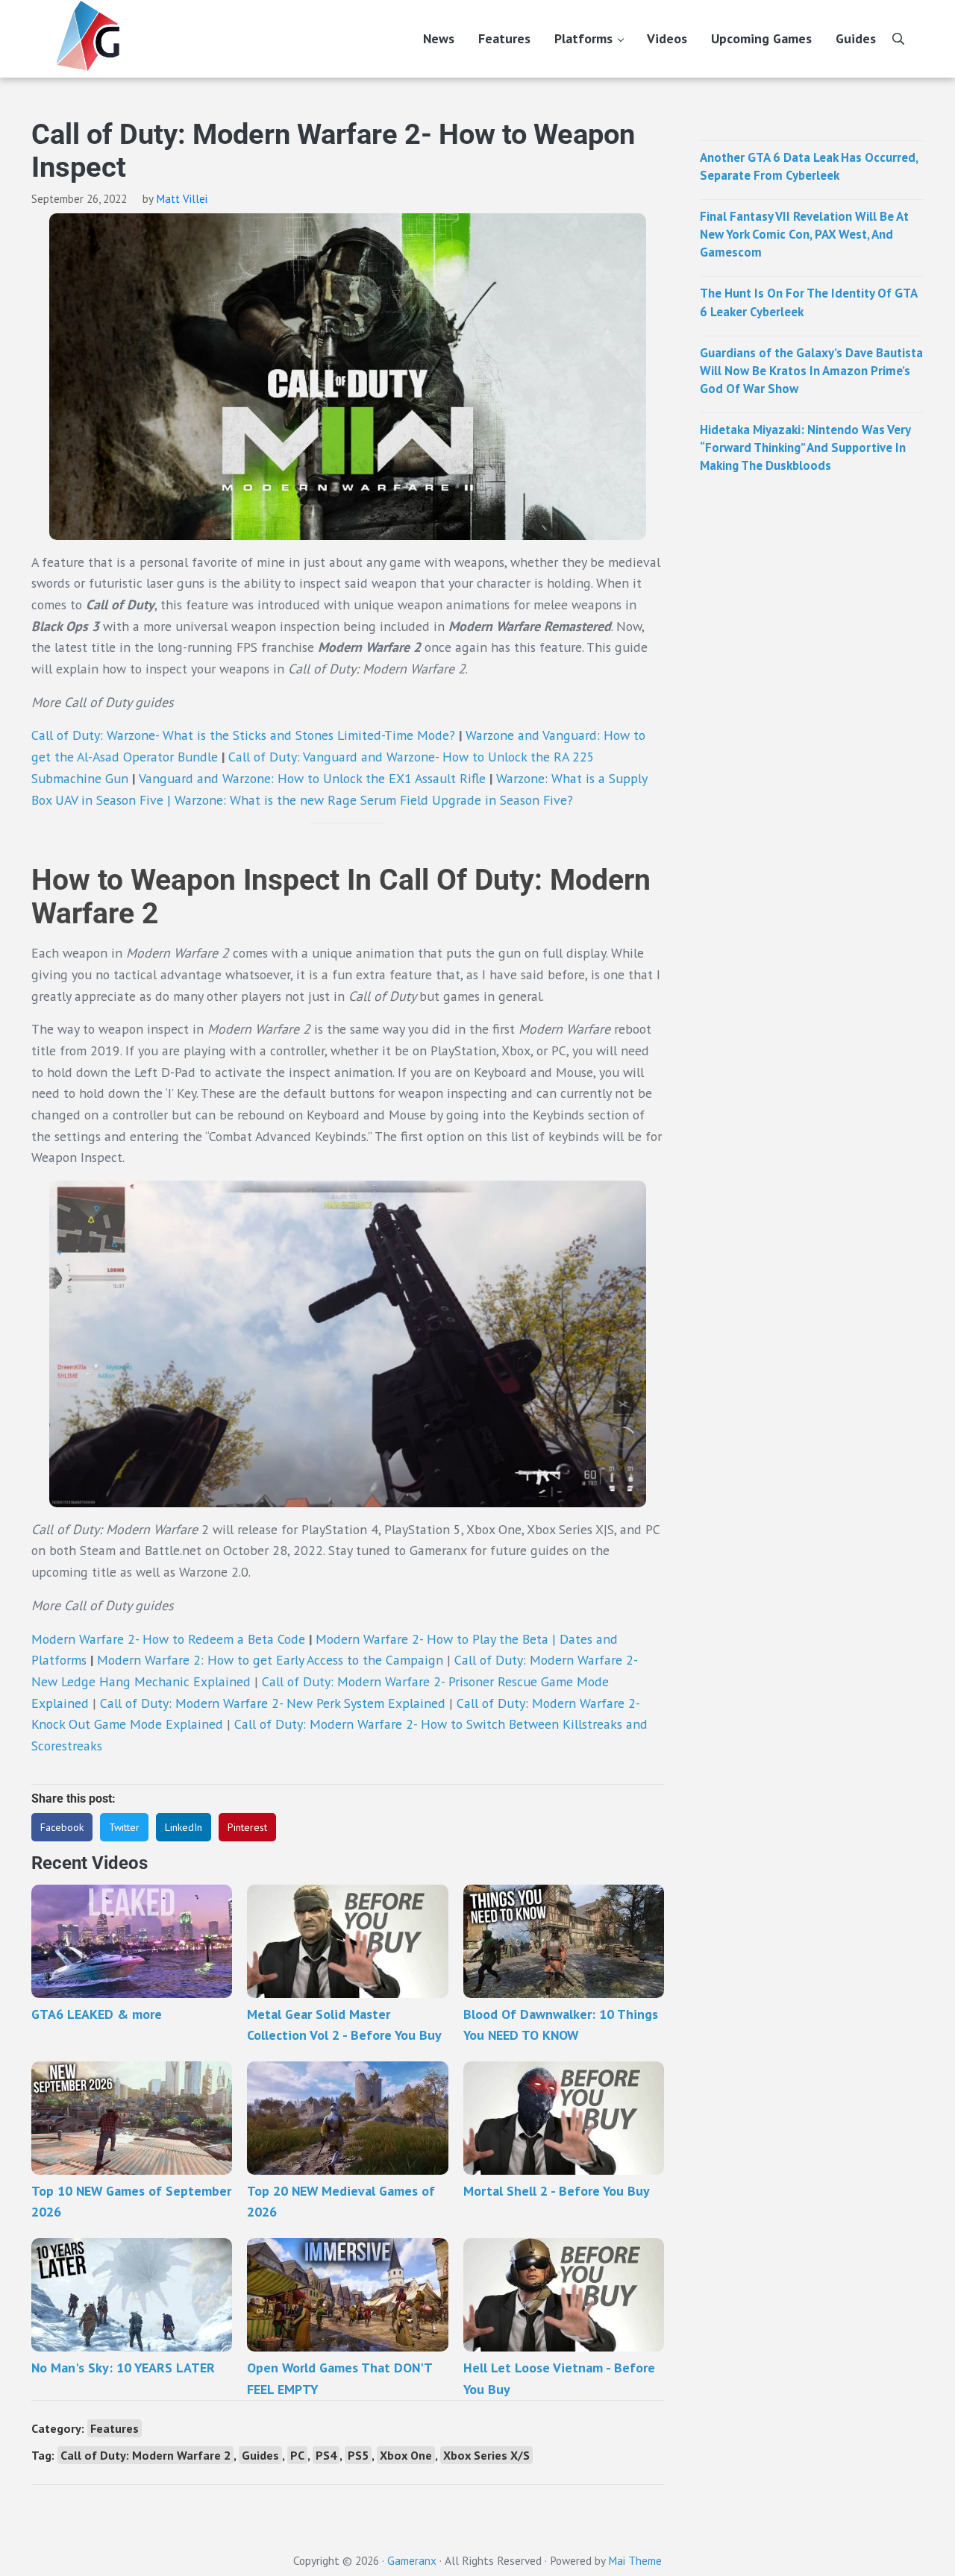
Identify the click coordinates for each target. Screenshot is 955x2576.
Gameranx (412, 2560)
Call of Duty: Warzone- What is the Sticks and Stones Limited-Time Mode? (243, 735)
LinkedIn (184, 1827)
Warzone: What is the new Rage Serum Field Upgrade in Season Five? (374, 800)
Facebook (62, 1827)
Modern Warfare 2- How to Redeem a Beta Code (168, 1639)
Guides (260, 2455)
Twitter (124, 1827)
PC (297, 2455)
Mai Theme (635, 2560)
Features (115, 2428)
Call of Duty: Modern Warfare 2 (145, 2455)
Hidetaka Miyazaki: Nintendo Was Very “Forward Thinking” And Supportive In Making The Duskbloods (805, 447)
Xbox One (406, 2455)
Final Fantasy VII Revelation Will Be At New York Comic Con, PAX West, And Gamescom (804, 234)
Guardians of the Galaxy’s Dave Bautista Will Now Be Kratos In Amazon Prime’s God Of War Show (811, 371)
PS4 (326, 2455)
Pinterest (247, 1827)
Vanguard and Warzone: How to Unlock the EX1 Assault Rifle (314, 778)
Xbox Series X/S (486, 2455)
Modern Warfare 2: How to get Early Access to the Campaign (270, 1660)
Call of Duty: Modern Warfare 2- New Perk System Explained (273, 1703)
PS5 (358, 2455)
